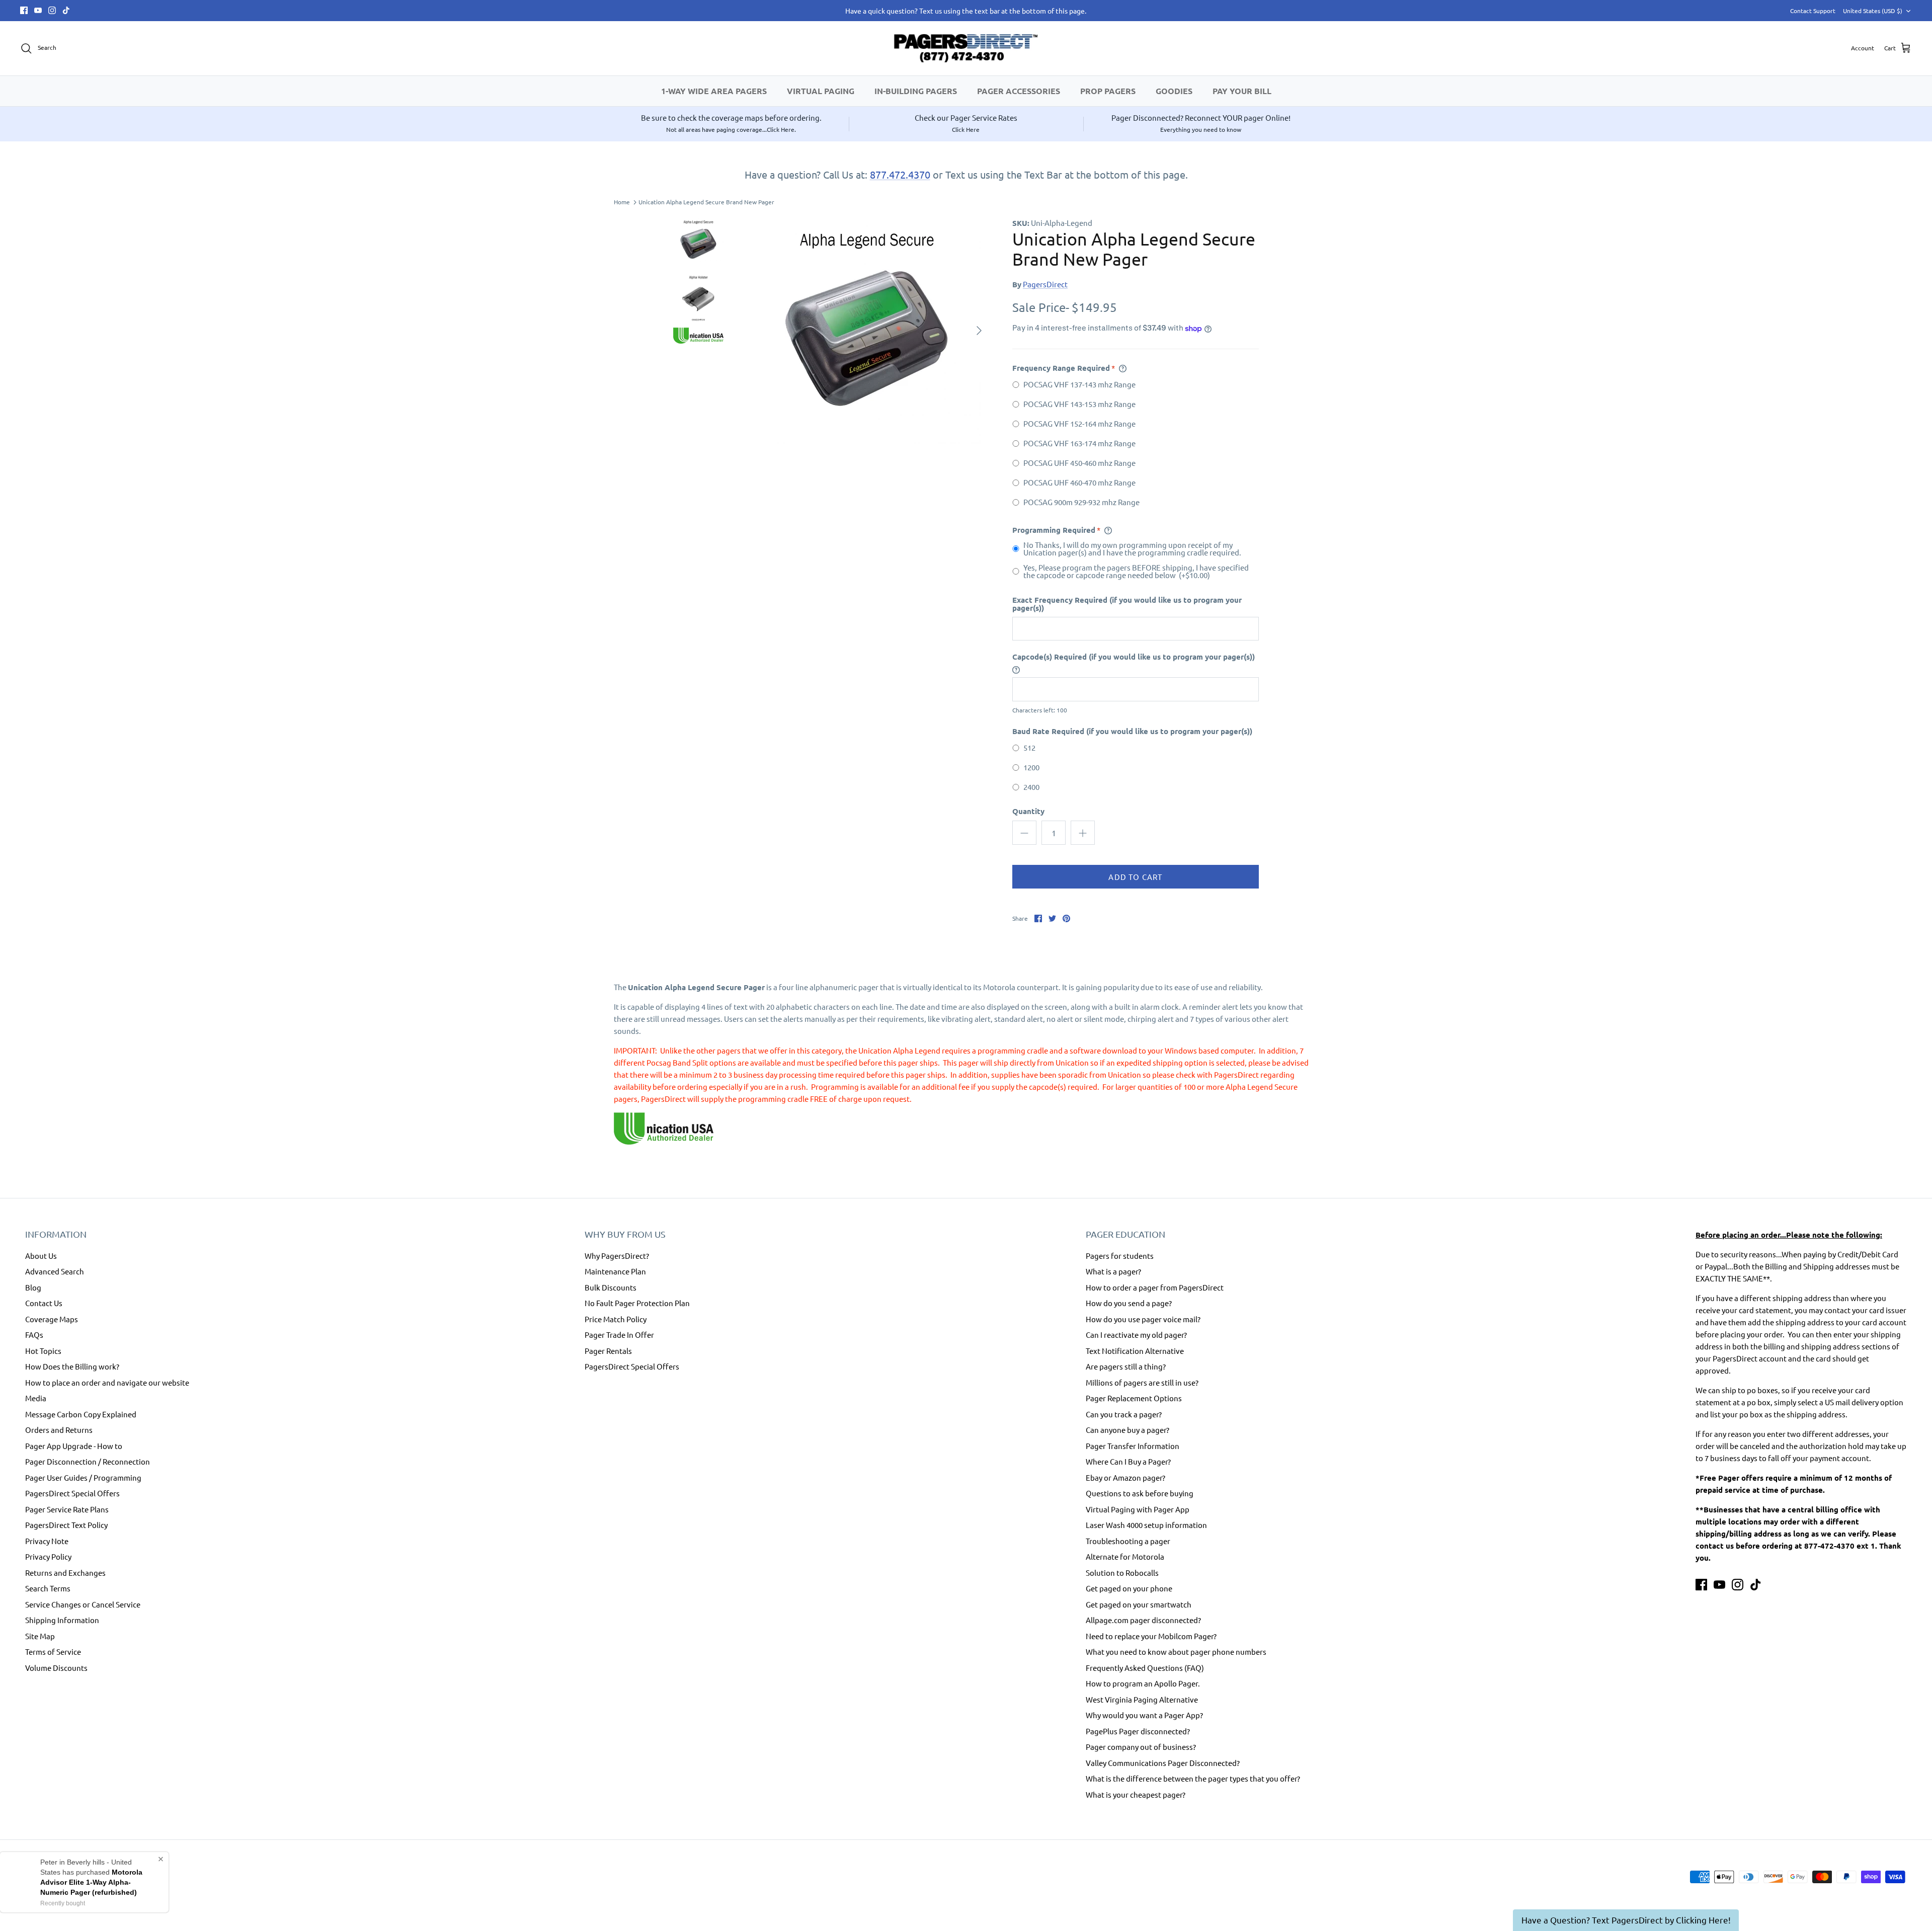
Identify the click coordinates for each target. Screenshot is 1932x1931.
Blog (33, 1287)
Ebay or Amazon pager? (1125, 1477)
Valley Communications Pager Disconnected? (1163, 1763)
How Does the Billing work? (72, 1366)
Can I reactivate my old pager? (1136, 1335)
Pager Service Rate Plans (67, 1509)
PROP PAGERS (1108, 91)
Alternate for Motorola (1125, 1556)
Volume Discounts (56, 1668)
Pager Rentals (608, 1351)
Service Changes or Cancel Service (83, 1604)
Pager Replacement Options (1134, 1398)
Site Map (40, 1636)
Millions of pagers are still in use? (1142, 1382)
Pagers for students (1120, 1256)
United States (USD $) (1873, 11)
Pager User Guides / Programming (83, 1477)
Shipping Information (62, 1620)
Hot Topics (43, 1351)
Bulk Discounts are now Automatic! (966, 11)
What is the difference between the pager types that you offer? (1193, 1778)
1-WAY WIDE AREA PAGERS (714, 91)
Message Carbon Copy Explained (81, 1414)
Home (622, 202)
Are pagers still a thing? (1126, 1366)
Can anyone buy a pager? (1128, 1430)
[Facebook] (24, 10)
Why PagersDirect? (617, 1256)
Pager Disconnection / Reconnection (88, 1461)
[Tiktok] (66, 10)
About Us (41, 1256)
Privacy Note (47, 1541)
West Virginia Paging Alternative (1142, 1699)
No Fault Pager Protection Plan (637, 1303)
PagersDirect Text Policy (66, 1525)
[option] (867, 331)
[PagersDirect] (966, 48)
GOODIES (1174, 91)
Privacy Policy (48, 1556)
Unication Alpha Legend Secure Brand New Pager (706, 202)
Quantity (1028, 811)
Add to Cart (1135, 877)
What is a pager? (1113, 1271)
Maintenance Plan (615, 1271)
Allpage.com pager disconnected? (1143, 1620)
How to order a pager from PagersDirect (1155, 1287)
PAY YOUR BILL (1242, 91)
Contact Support (1813, 11)
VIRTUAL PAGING (821, 91)
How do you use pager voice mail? (1143, 1319)
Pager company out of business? (1141, 1747)
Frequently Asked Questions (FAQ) (1145, 1668)
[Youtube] (38, 10)
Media (36, 1398)
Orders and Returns (59, 1430)
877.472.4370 (900, 174)
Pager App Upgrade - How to (74, 1446)
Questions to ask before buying (1140, 1493)
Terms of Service (53, 1652)
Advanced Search (55, 1271)
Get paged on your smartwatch (1139, 1604)
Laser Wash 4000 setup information (1146, 1525)
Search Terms (48, 1588)
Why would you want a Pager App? (1144, 1715)
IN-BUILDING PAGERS (916, 91)
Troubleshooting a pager (1128, 1541)
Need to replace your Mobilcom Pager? (1151, 1636)
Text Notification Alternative (1135, 1351)
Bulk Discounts (611, 1287)
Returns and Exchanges (65, 1573)
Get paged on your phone (1129, 1588)
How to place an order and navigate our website (107, 1382)
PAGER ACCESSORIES (1019, 91)
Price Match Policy (616, 1319)
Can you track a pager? (1124, 1414)
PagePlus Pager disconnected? (1138, 1731)
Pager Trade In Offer (619, 1335)
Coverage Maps (52, 1319)
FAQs (34, 1335)
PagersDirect (1045, 284)
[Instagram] (52, 10)
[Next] (979, 331)
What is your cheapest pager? (1136, 1794)
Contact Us (44, 1303)
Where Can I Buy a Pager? (1128, 1461)
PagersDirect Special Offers (72, 1493)
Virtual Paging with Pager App (1138, 1509)
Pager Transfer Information (1133, 1446)
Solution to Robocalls (1122, 1573)
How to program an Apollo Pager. (1143, 1683)
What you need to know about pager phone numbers (1176, 1652)
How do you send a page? (1129, 1303)
